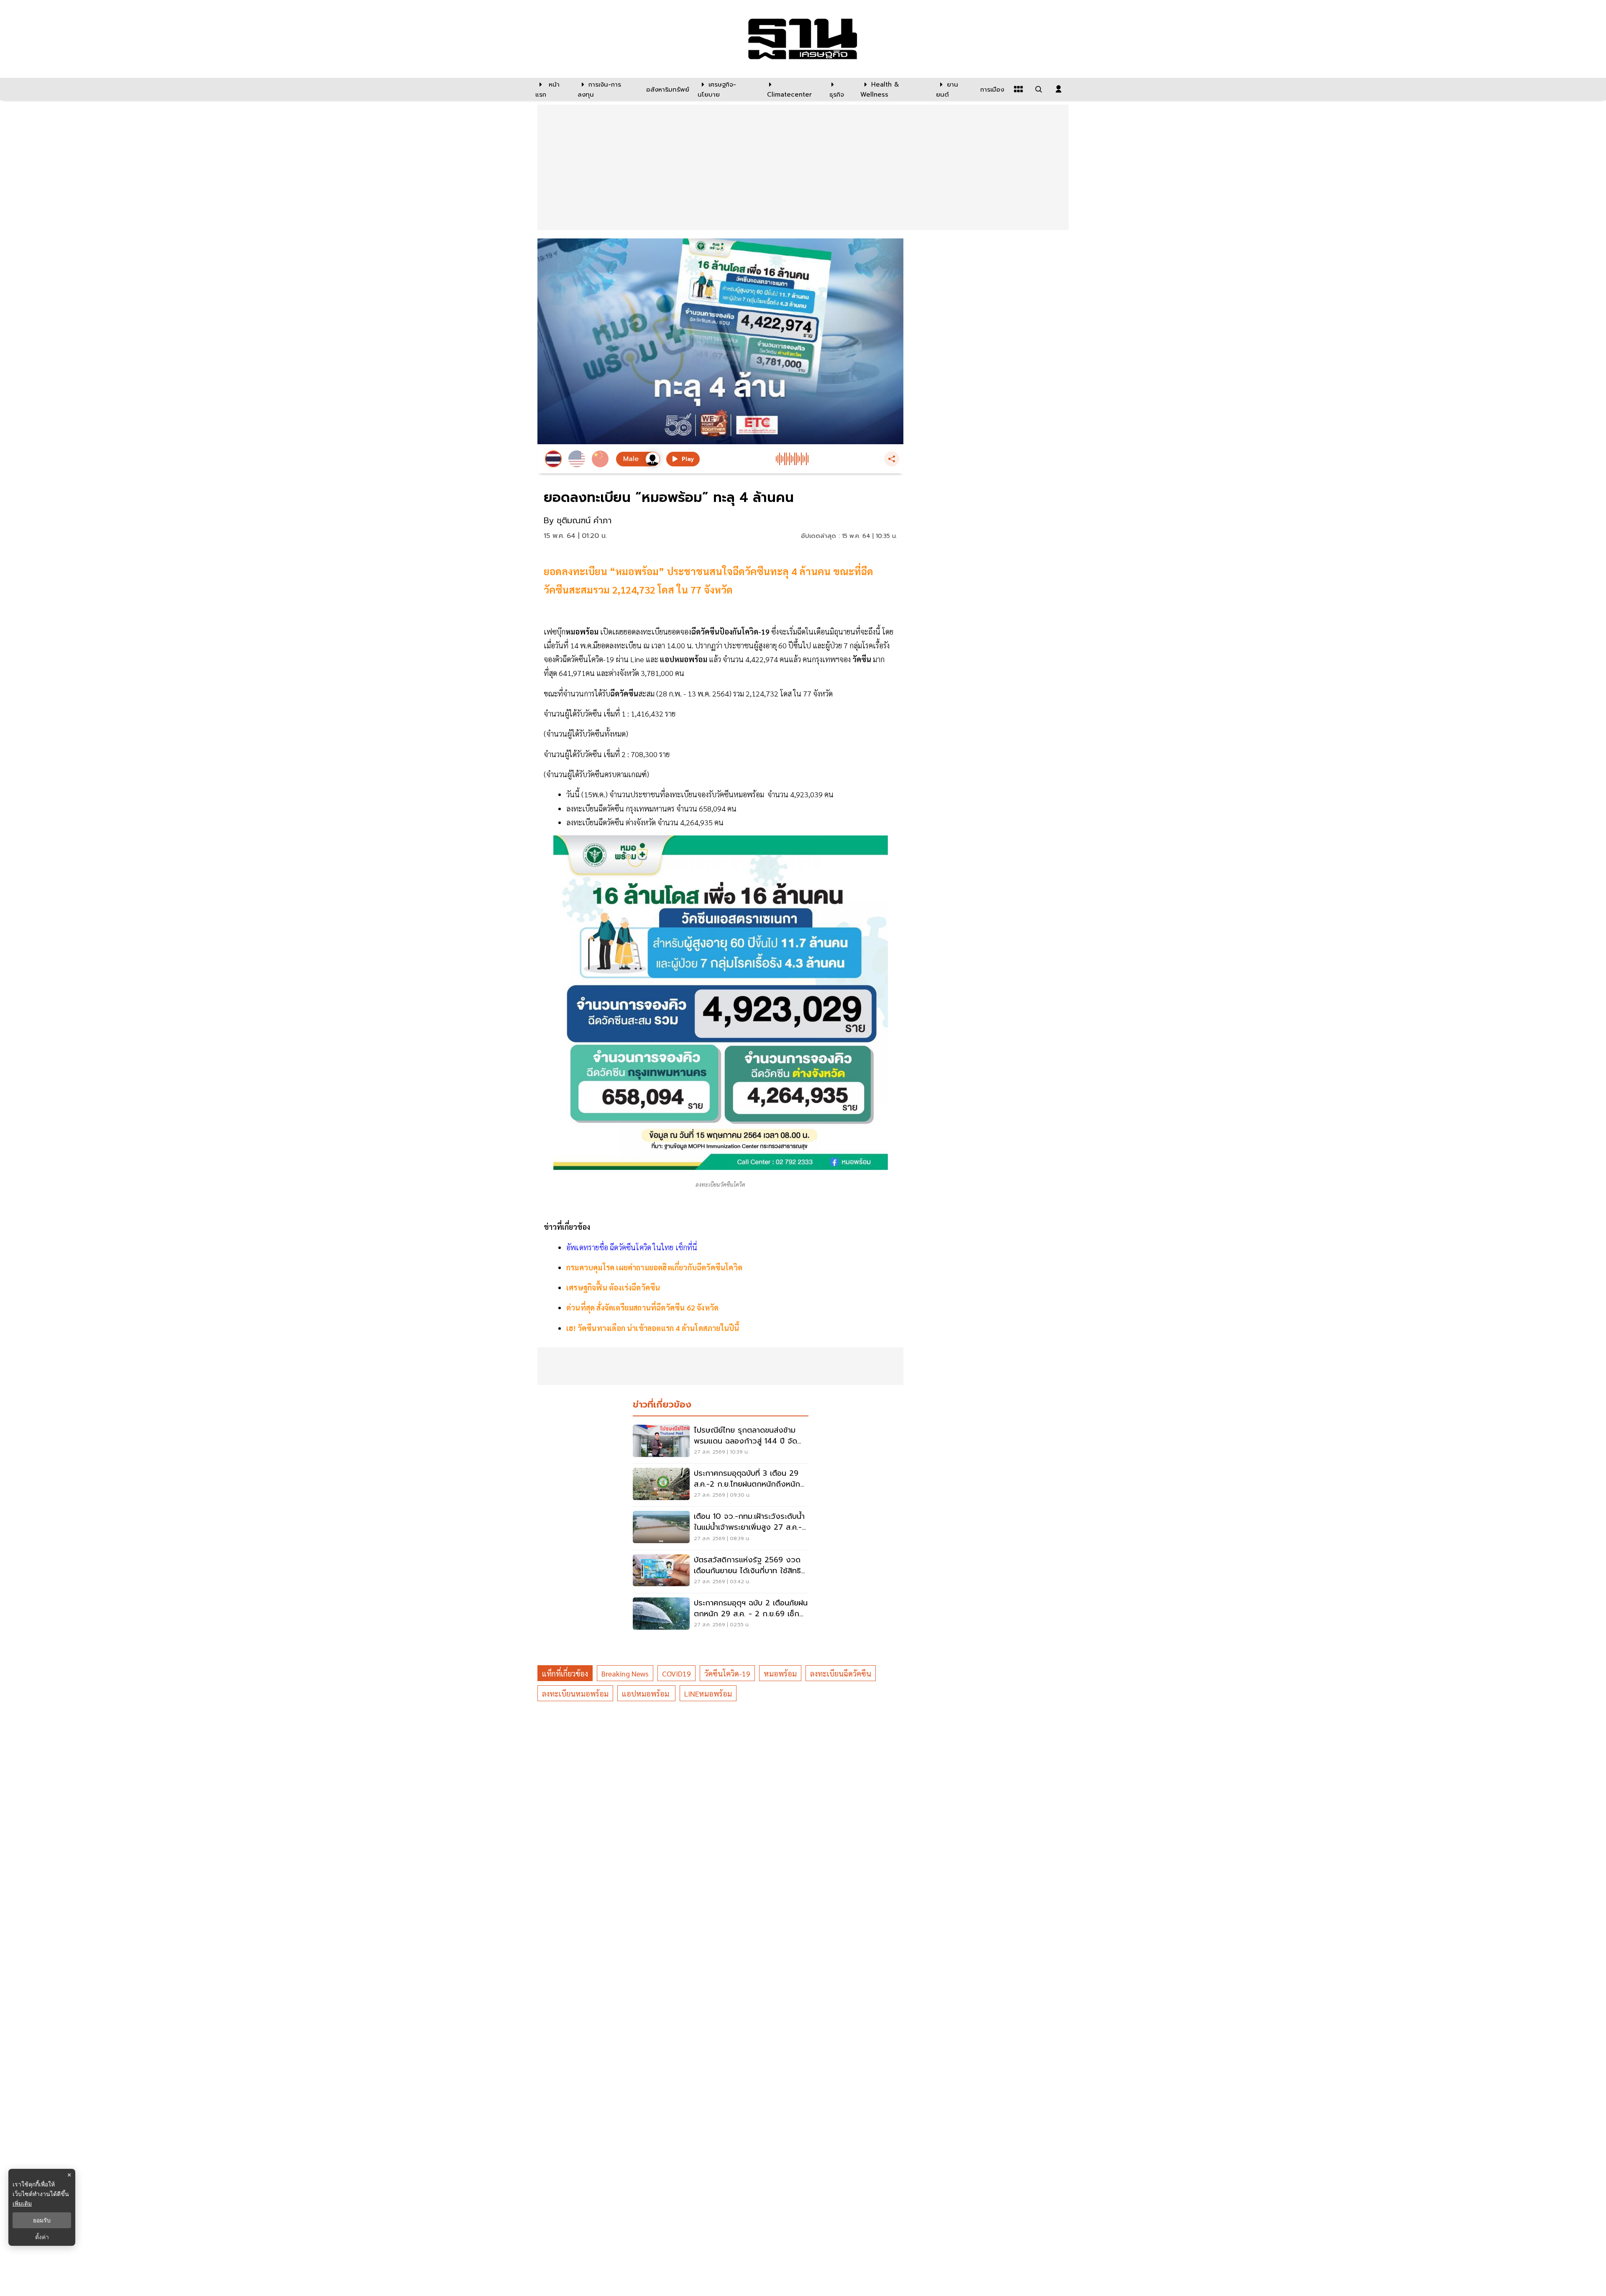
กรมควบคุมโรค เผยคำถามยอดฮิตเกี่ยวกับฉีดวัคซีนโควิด (654, 1267)
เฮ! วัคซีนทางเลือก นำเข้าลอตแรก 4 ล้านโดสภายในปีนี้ (653, 1328)
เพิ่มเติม (22, 2203)
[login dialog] (1059, 89)
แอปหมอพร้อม (646, 1693)
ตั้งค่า (42, 2237)
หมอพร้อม (780, 1673)
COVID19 (676, 1673)
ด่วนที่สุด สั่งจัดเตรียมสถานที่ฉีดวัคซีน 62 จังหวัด (642, 1307)
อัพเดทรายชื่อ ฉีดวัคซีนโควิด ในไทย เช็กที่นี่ (632, 1247)
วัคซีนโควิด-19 (727, 1673)
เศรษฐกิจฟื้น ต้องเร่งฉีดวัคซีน (613, 1287)
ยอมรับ (42, 2220)
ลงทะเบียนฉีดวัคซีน (841, 1673)
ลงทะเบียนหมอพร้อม (575, 1693)
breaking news (625, 1673)
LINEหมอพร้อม (708, 1693)
